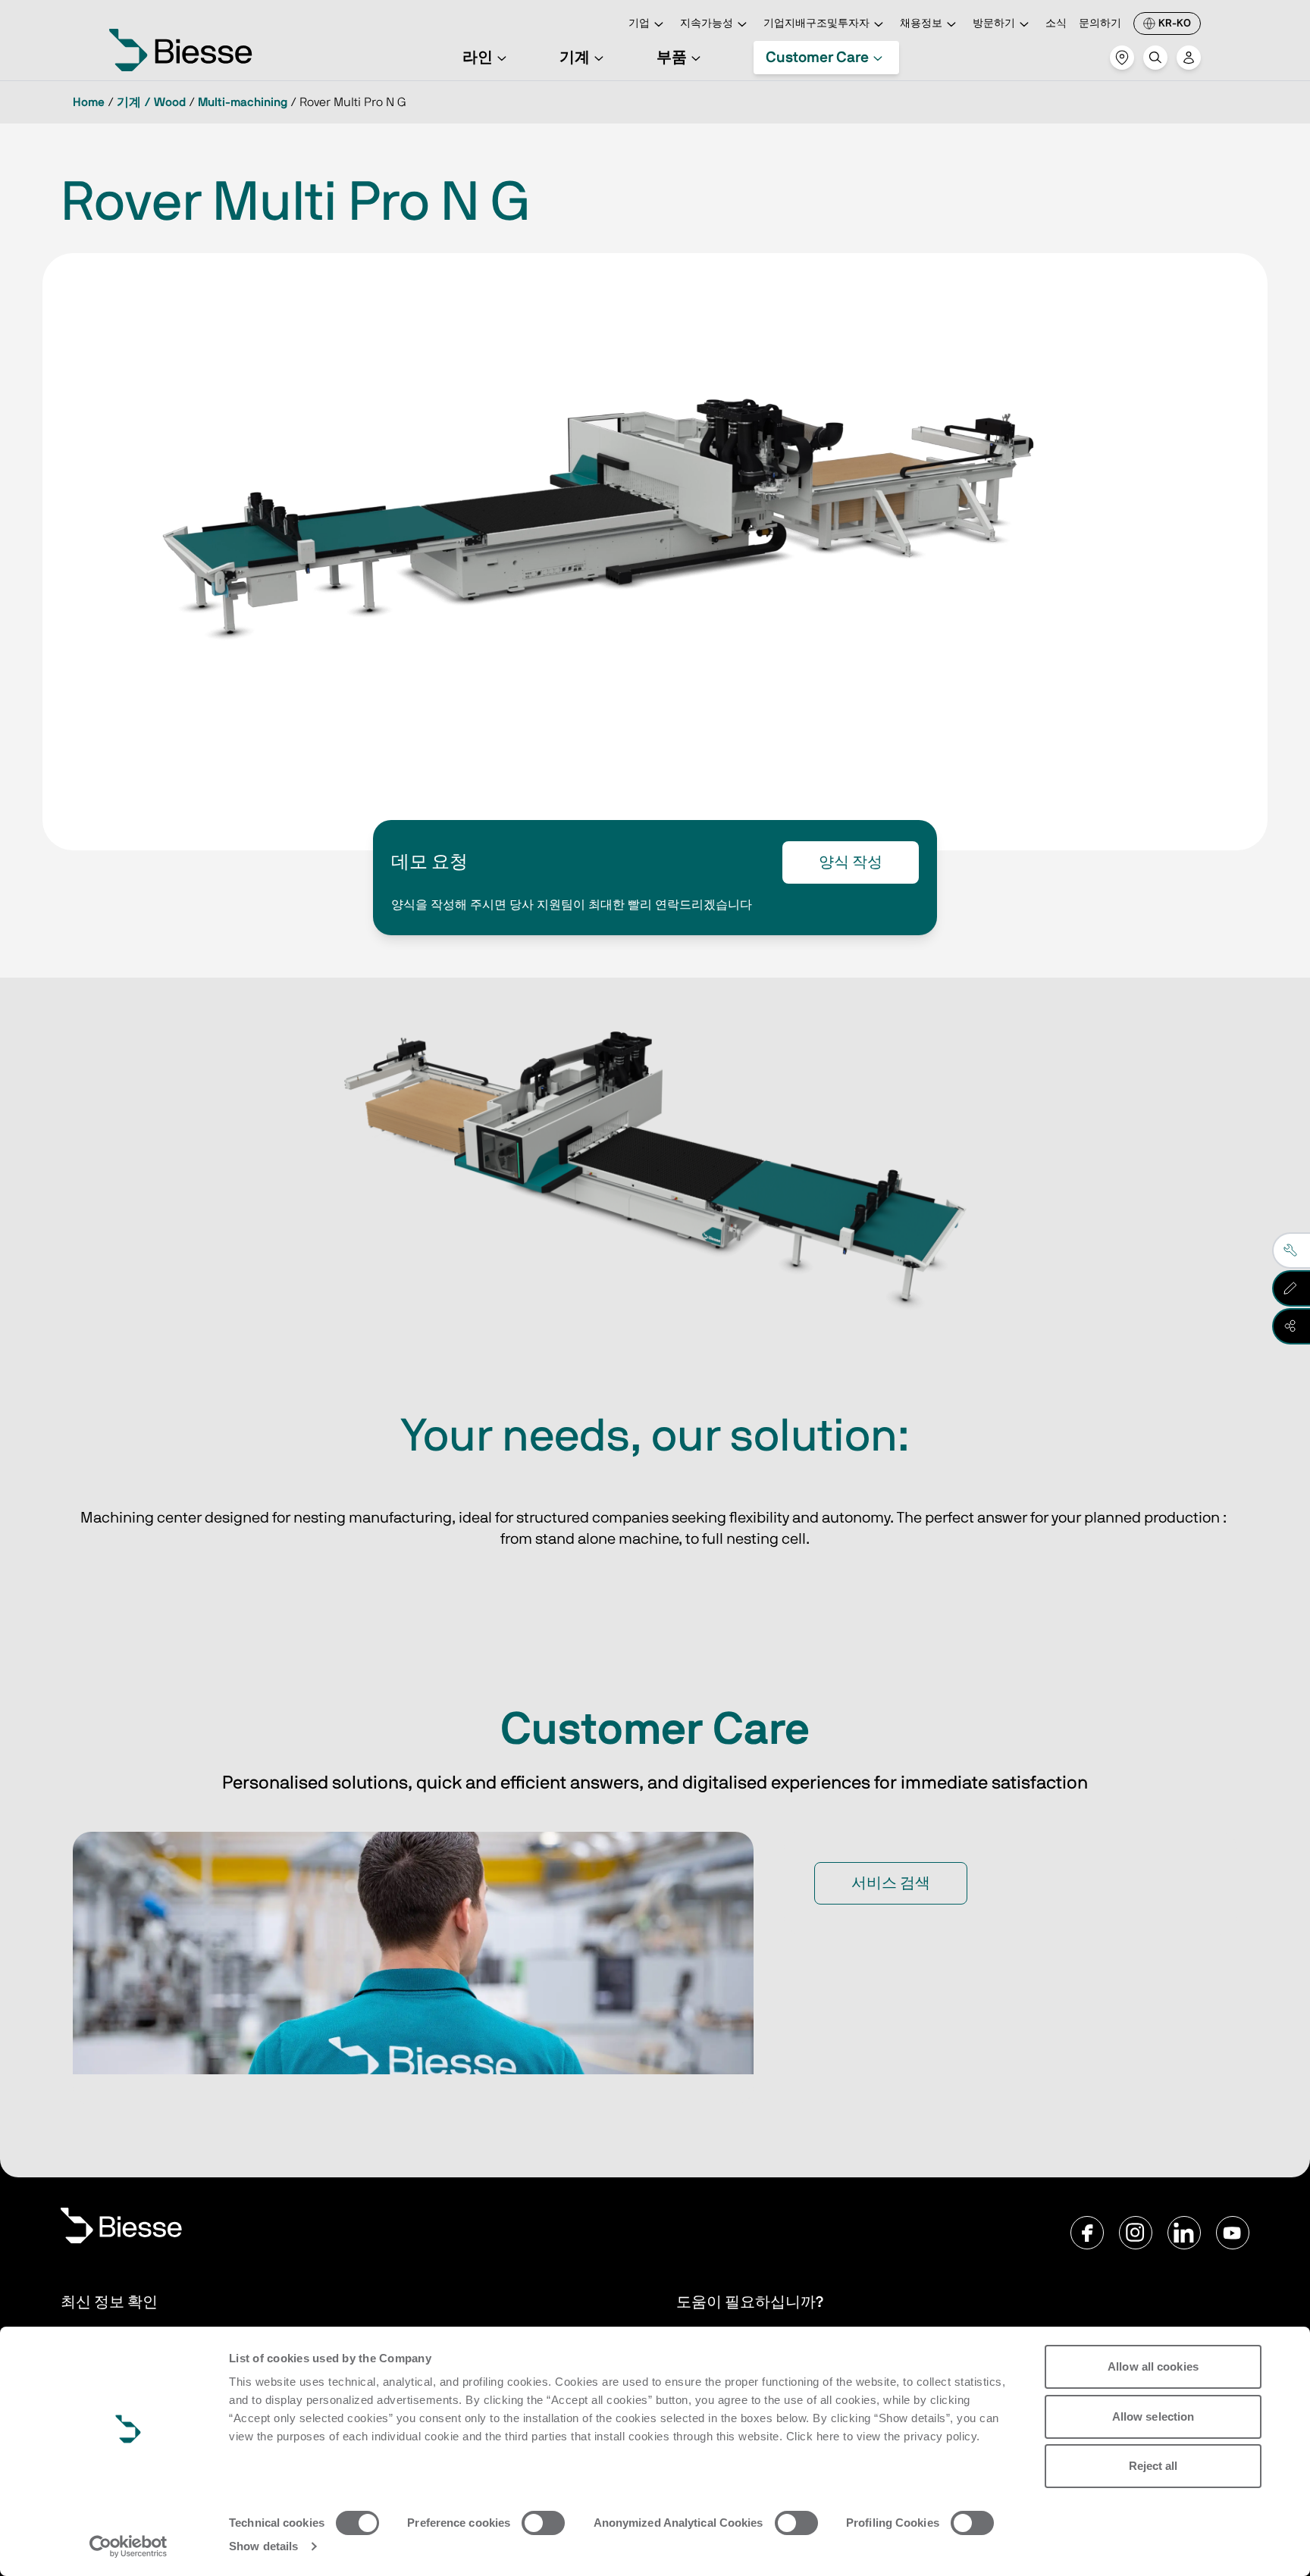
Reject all (1153, 2466)
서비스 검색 (891, 1883)
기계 (575, 58)
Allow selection (1153, 2416)
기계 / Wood (151, 102)
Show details (263, 2546)
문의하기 (1100, 23)
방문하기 (994, 23)
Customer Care (817, 58)
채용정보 (921, 23)
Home (89, 102)
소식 (1056, 23)
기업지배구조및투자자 (816, 23)
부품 (672, 58)
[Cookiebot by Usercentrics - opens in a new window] (128, 2546)
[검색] (1155, 58)
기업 (639, 23)
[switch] (543, 2523)
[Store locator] (1122, 58)
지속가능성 (707, 23)
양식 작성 (851, 862)
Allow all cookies (1153, 2366)
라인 (478, 58)
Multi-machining (243, 102)
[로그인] (1189, 58)
